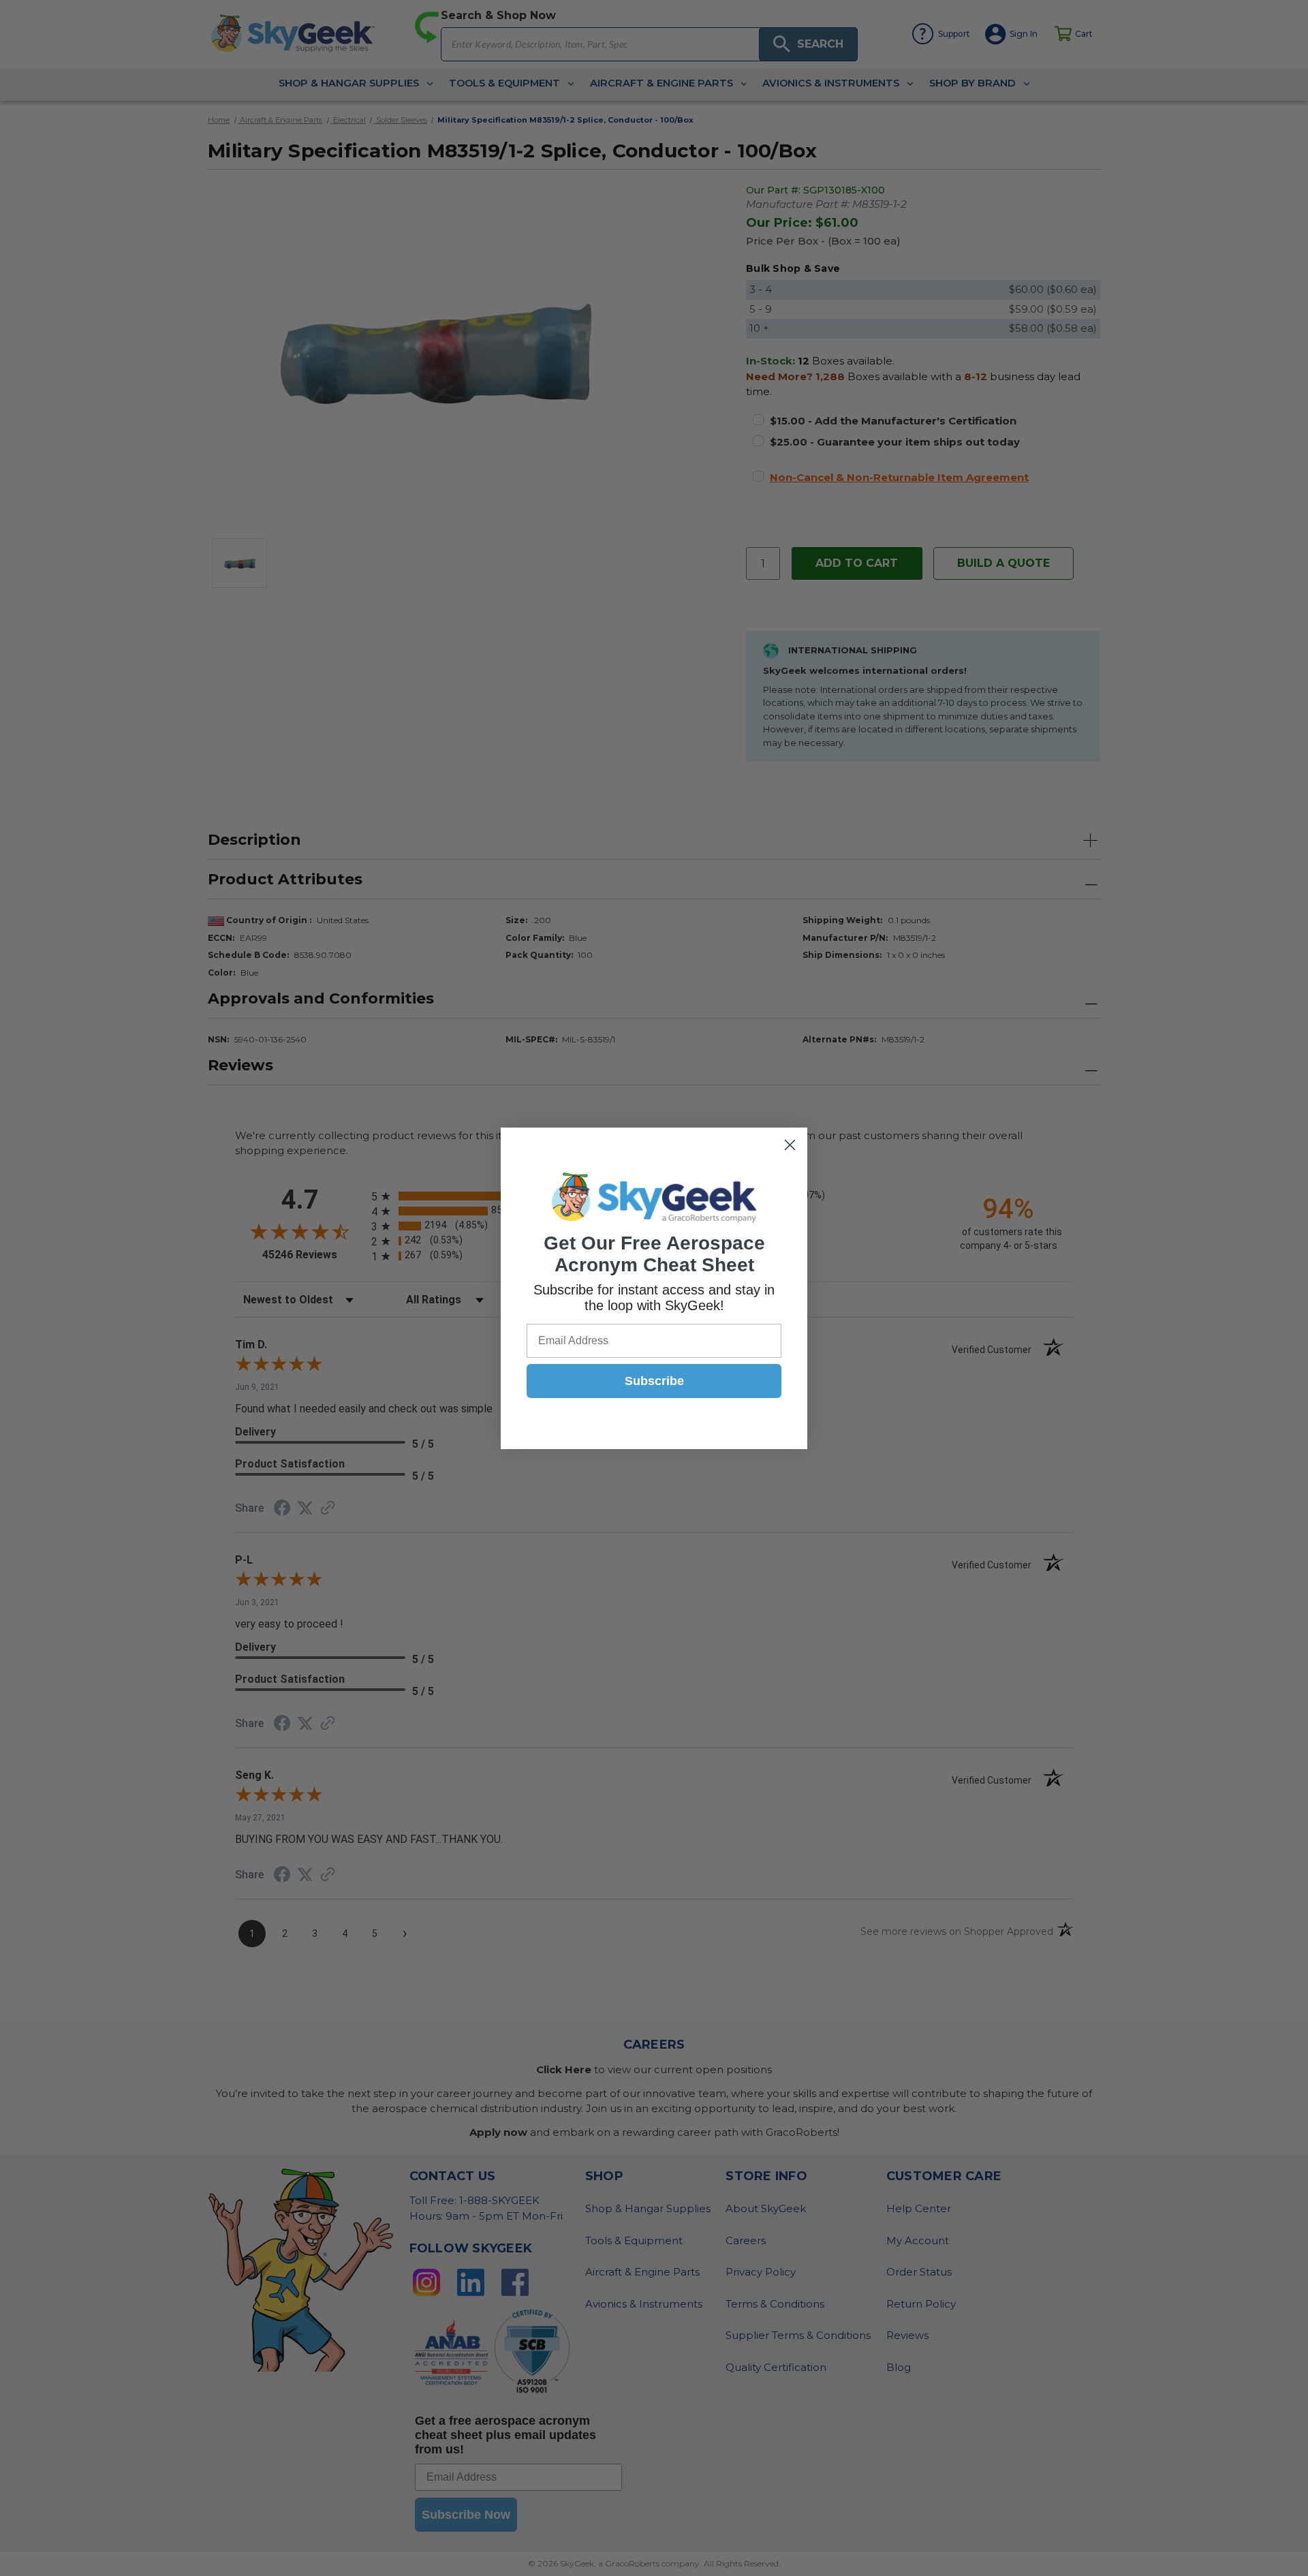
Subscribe (654, 1381)
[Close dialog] (790, 1145)
